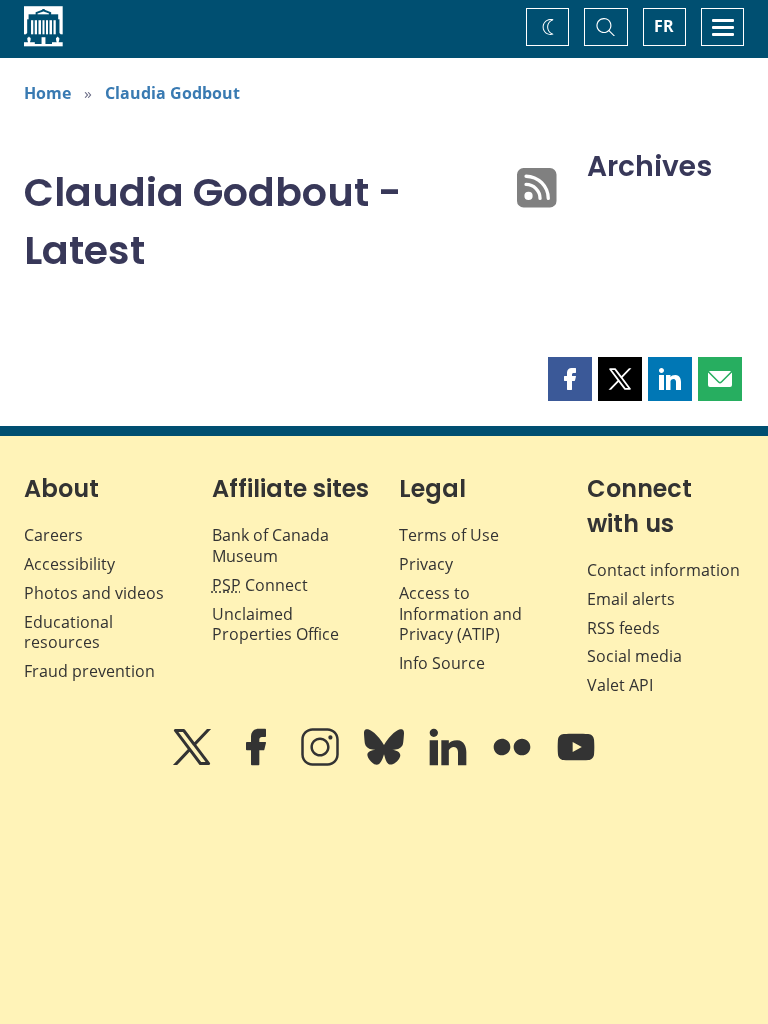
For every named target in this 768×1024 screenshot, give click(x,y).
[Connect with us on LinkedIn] (450, 761)
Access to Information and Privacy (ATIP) (460, 614)
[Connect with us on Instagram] (322, 761)
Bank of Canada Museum (270, 545)
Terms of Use (449, 535)
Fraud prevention (89, 671)
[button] (570, 379)
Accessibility (69, 564)
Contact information (663, 570)
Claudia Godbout (172, 93)
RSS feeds (623, 628)
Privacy (426, 564)
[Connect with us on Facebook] (258, 761)
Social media (634, 656)
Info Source (442, 663)
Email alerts (631, 599)
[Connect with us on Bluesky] (386, 761)
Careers (53, 535)
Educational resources (68, 632)
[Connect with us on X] (194, 761)
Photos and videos (94, 593)
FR (664, 26)
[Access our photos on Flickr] (514, 761)
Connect (260, 585)
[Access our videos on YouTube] (576, 761)
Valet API (620, 685)
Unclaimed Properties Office (275, 624)
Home (47, 93)
